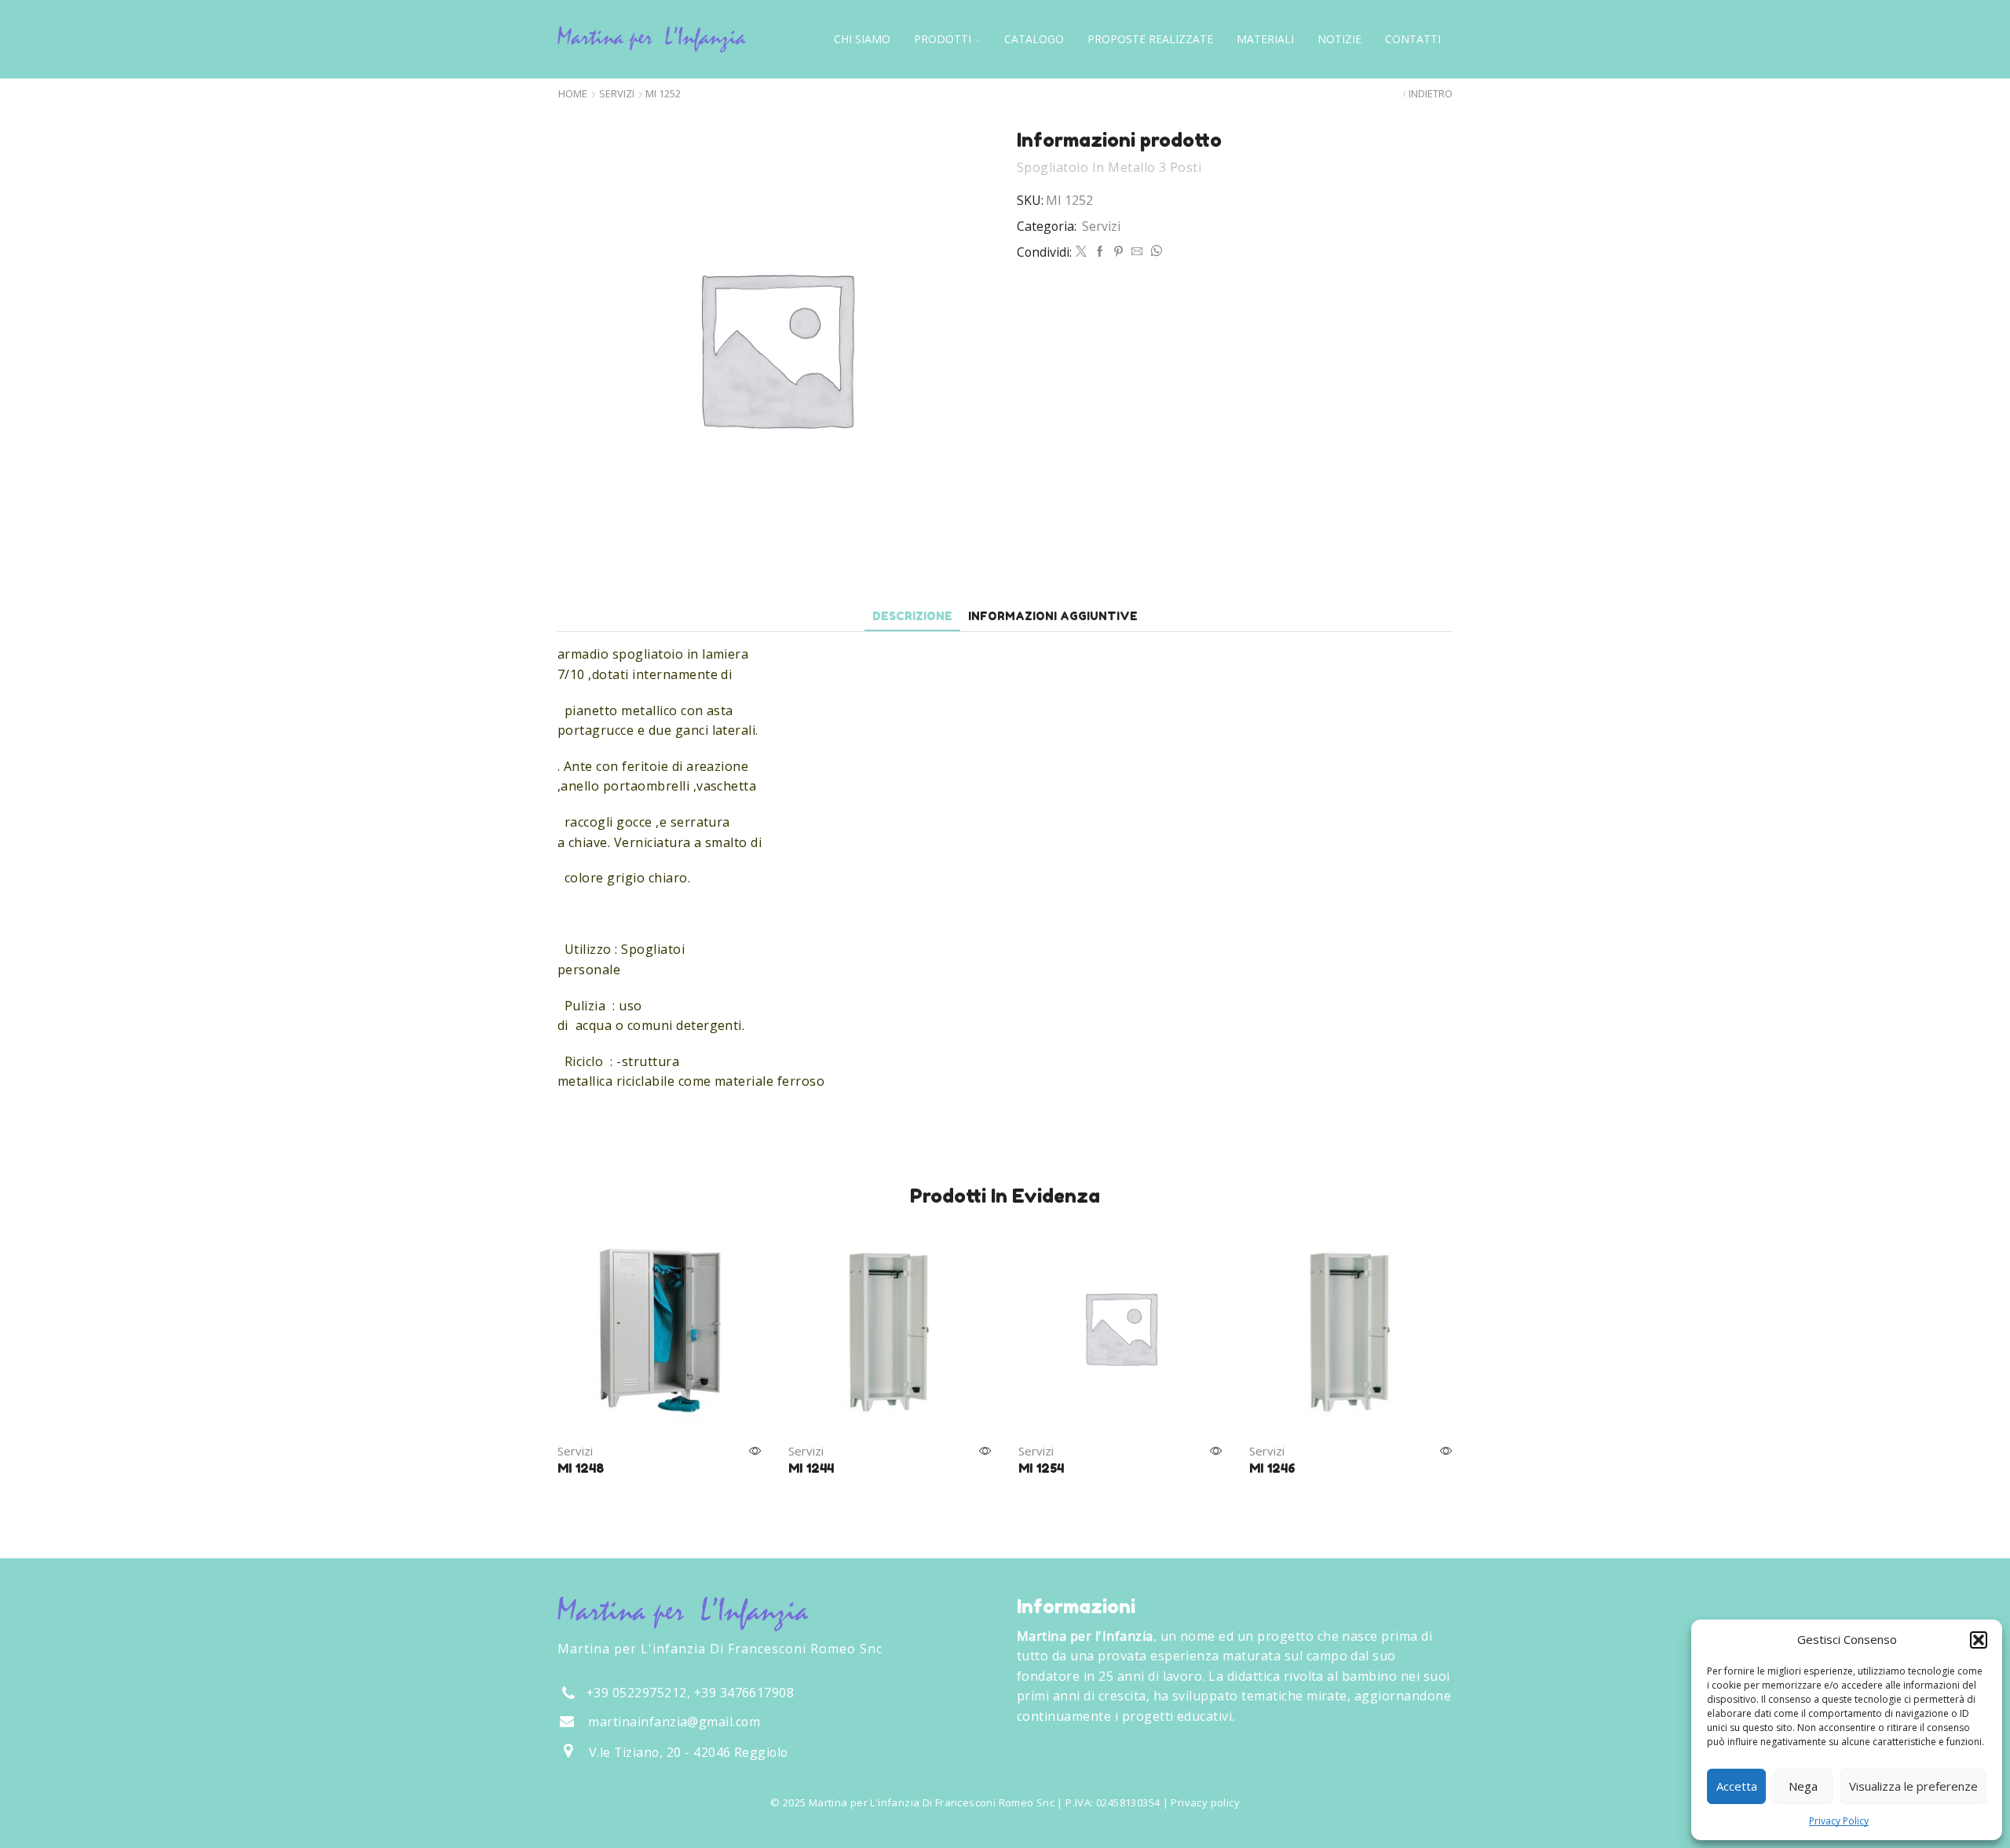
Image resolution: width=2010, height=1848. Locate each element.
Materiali (1265, 39)
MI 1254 (1041, 1468)
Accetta (1737, 1786)
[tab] (912, 616)
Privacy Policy (1839, 1821)
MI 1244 (811, 1468)
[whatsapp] (1154, 252)
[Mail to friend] (1137, 252)
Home (573, 94)
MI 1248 (581, 1468)
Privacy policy (1205, 1802)
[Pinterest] (1118, 252)
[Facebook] (1100, 252)
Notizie (1339, 39)
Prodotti (943, 39)
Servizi (617, 94)
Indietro (1431, 94)
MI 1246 (1272, 1468)
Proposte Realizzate (1150, 39)
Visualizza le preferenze (1913, 1786)
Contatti (1413, 39)
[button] (1979, 1640)
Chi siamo (862, 39)
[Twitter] (1081, 252)
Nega (1803, 1786)
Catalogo (1034, 39)
